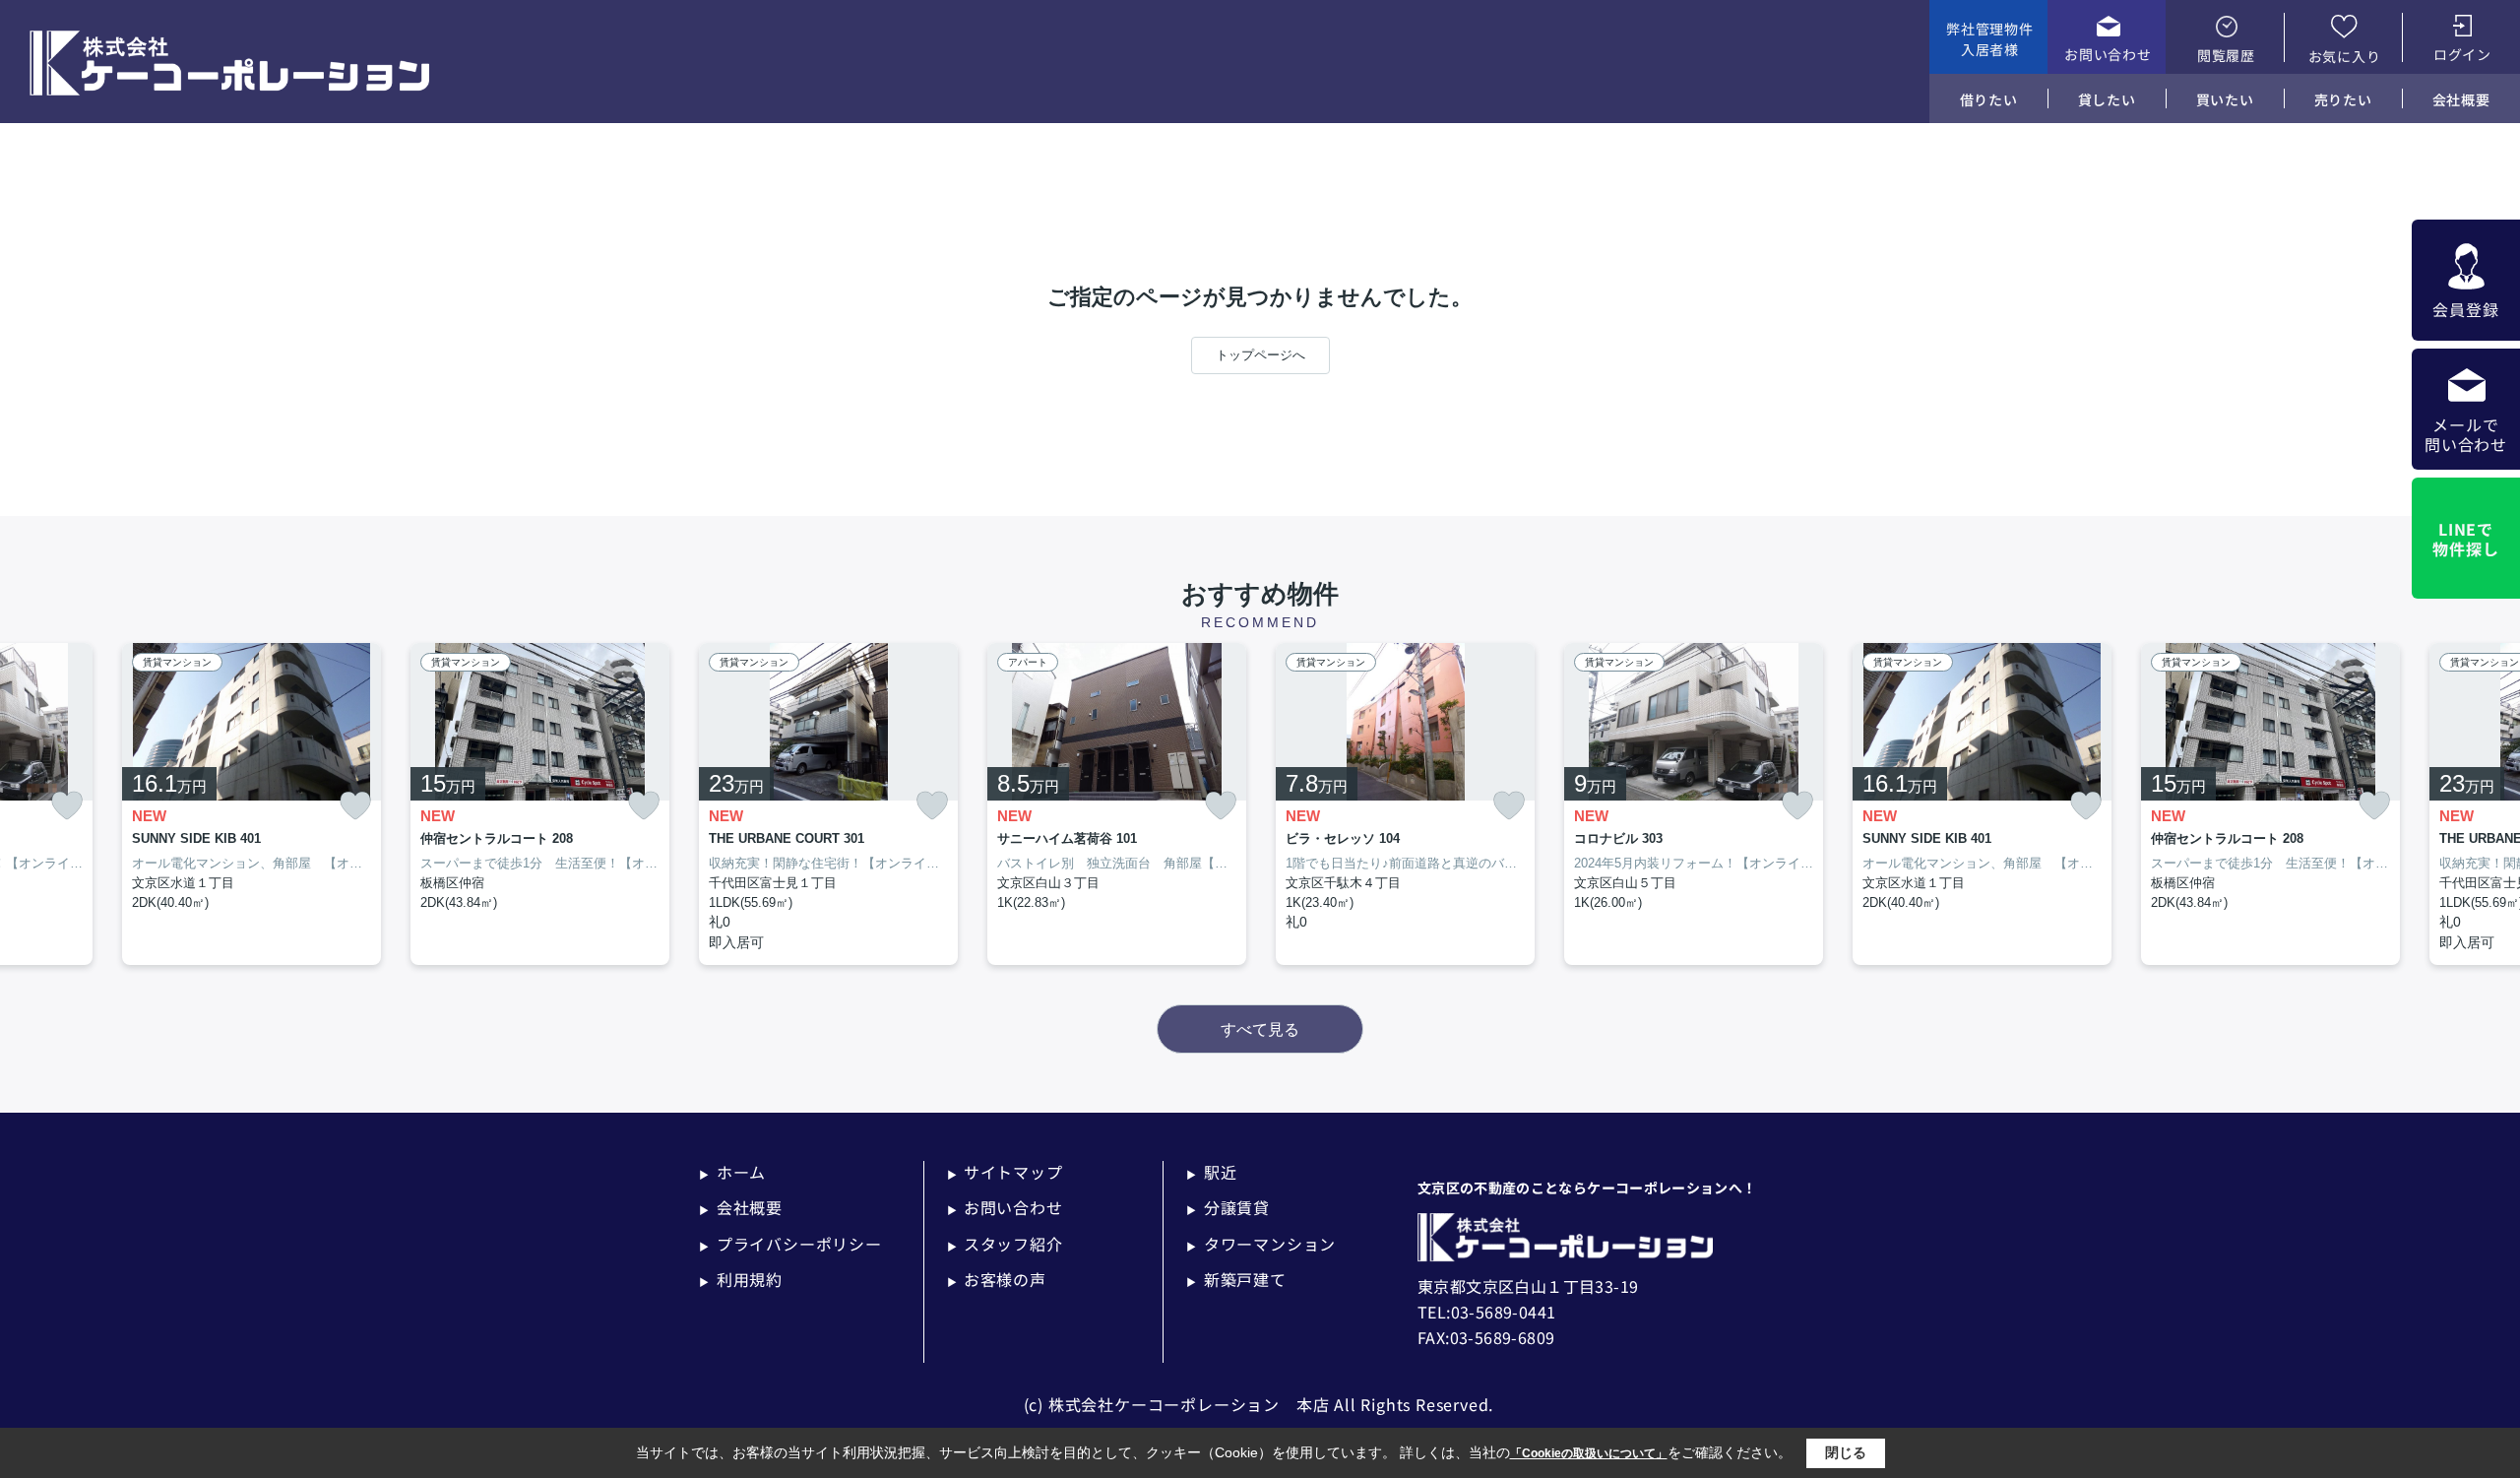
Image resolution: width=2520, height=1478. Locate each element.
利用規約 (741, 1279)
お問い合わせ (2108, 54)
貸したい (2107, 99)
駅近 (1211, 1172)
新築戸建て (1236, 1279)
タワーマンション (1261, 1244)
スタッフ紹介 (1005, 1244)
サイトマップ (1005, 1172)
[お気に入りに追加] (67, 806)
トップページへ (1260, 355)
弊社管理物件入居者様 (1989, 39)
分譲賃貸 (1228, 1207)
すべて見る (1260, 1029)
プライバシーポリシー (790, 1244)
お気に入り (2345, 56)
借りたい (1989, 99)
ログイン (2462, 54)
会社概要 (2461, 99)
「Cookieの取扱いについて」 (1589, 1453)
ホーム (732, 1172)
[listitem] (828, 804)
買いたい (2225, 99)
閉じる (1846, 1452)
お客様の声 (997, 1279)
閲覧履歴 (2226, 55)
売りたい (2343, 99)
